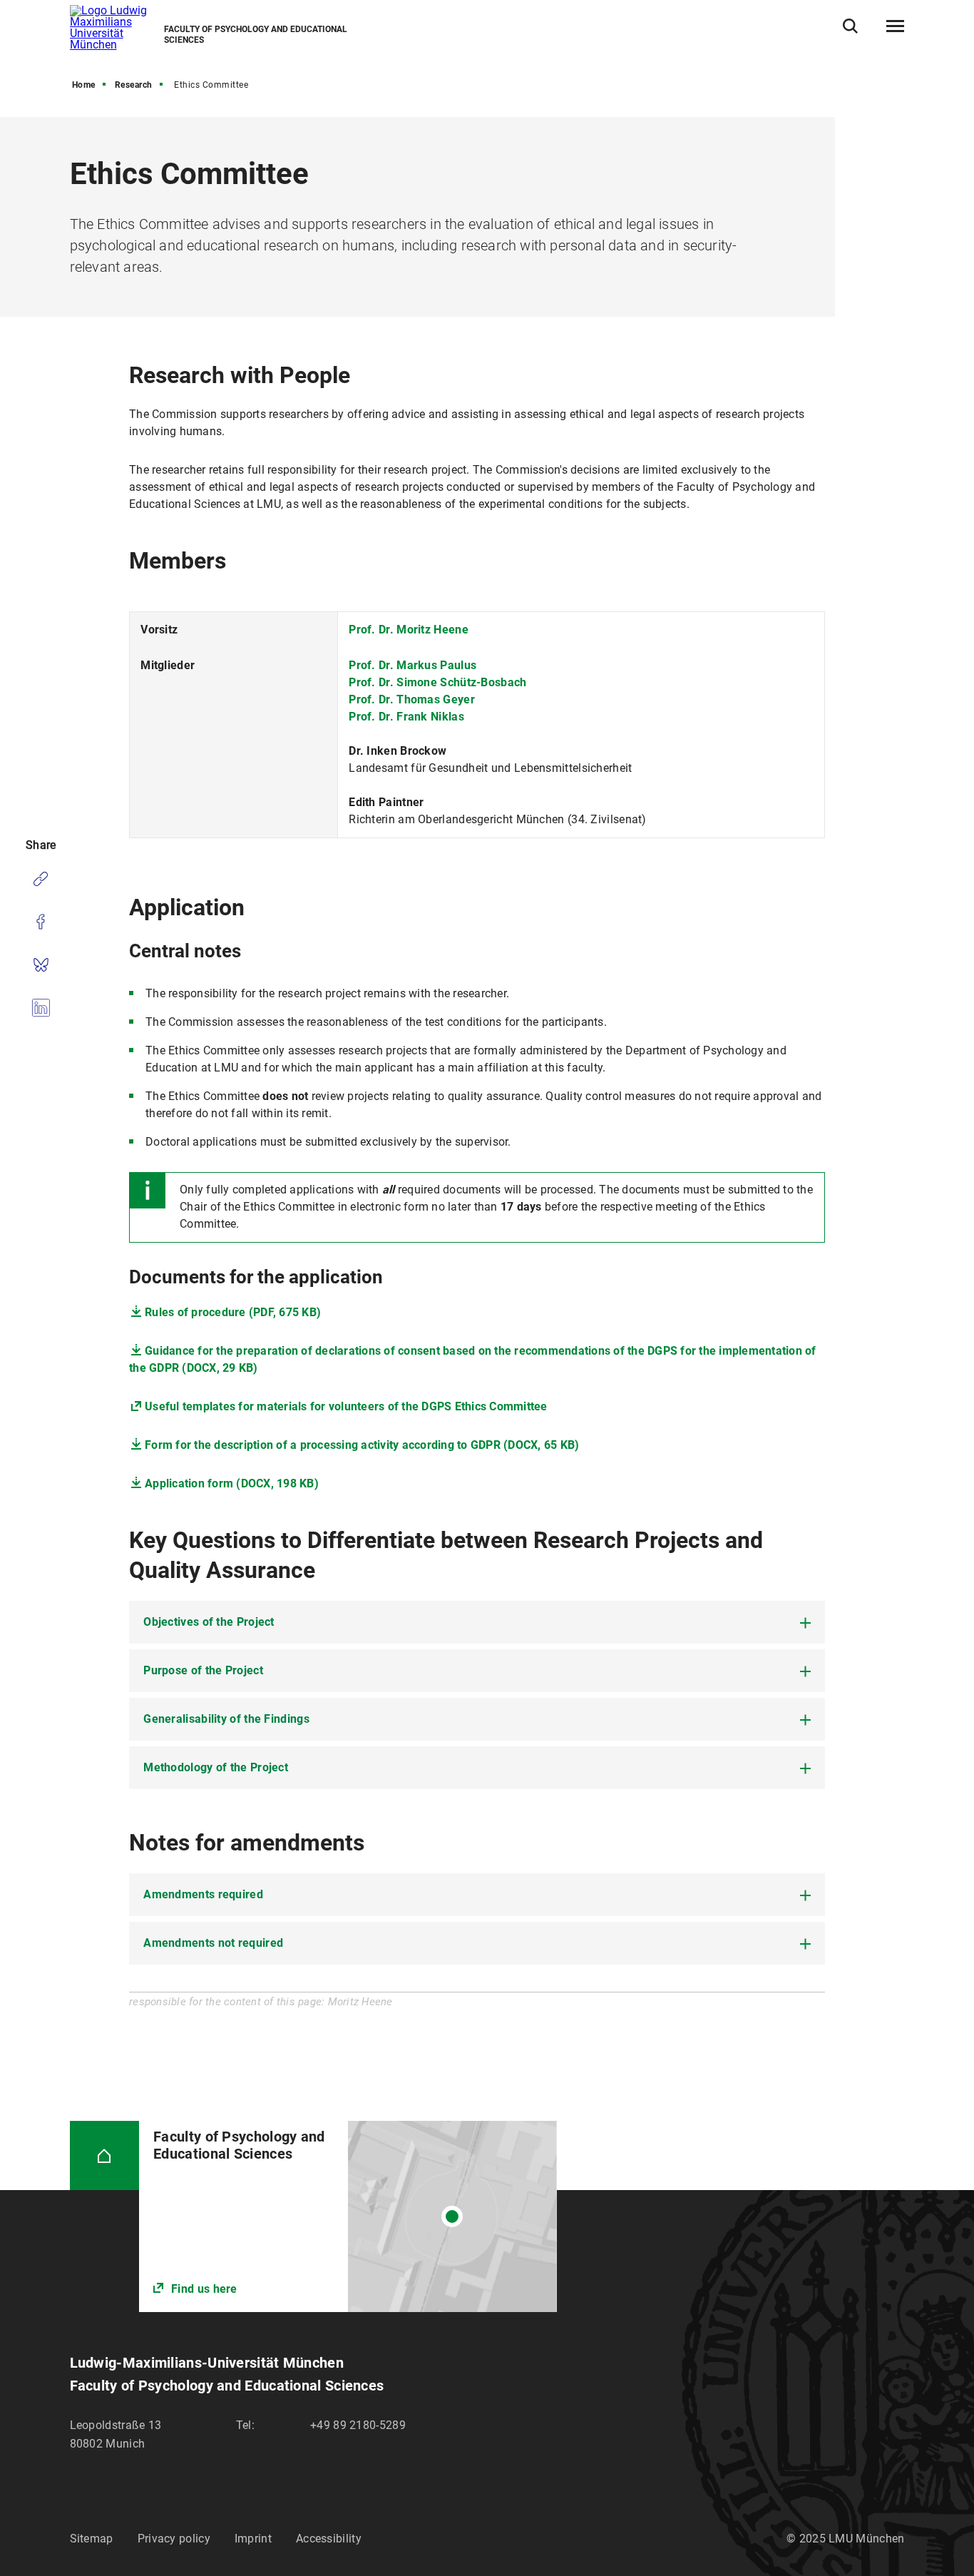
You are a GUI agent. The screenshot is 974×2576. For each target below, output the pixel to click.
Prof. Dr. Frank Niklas (406, 717)
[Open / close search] (850, 26)
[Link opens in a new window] (348, 2217)
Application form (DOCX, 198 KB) (232, 1483)
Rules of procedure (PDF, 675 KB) (233, 1312)
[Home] (105, 2156)
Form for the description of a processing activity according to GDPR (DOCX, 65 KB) (362, 1445)
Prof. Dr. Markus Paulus (412, 665)
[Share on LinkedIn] (41, 1007)
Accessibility (329, 2539)
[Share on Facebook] (41, 922)
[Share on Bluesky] (41, 964)
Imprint (253, 2539)
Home (84, 85)
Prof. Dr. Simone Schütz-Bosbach (437, 682)
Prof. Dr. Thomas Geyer (412, 699)
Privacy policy (174, 2539)
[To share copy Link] (41, 879)
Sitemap (92, 2539)
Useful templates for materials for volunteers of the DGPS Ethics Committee (346, 1406)
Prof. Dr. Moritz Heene (409, 630)
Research (134, 85)
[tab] (477, 1622)
